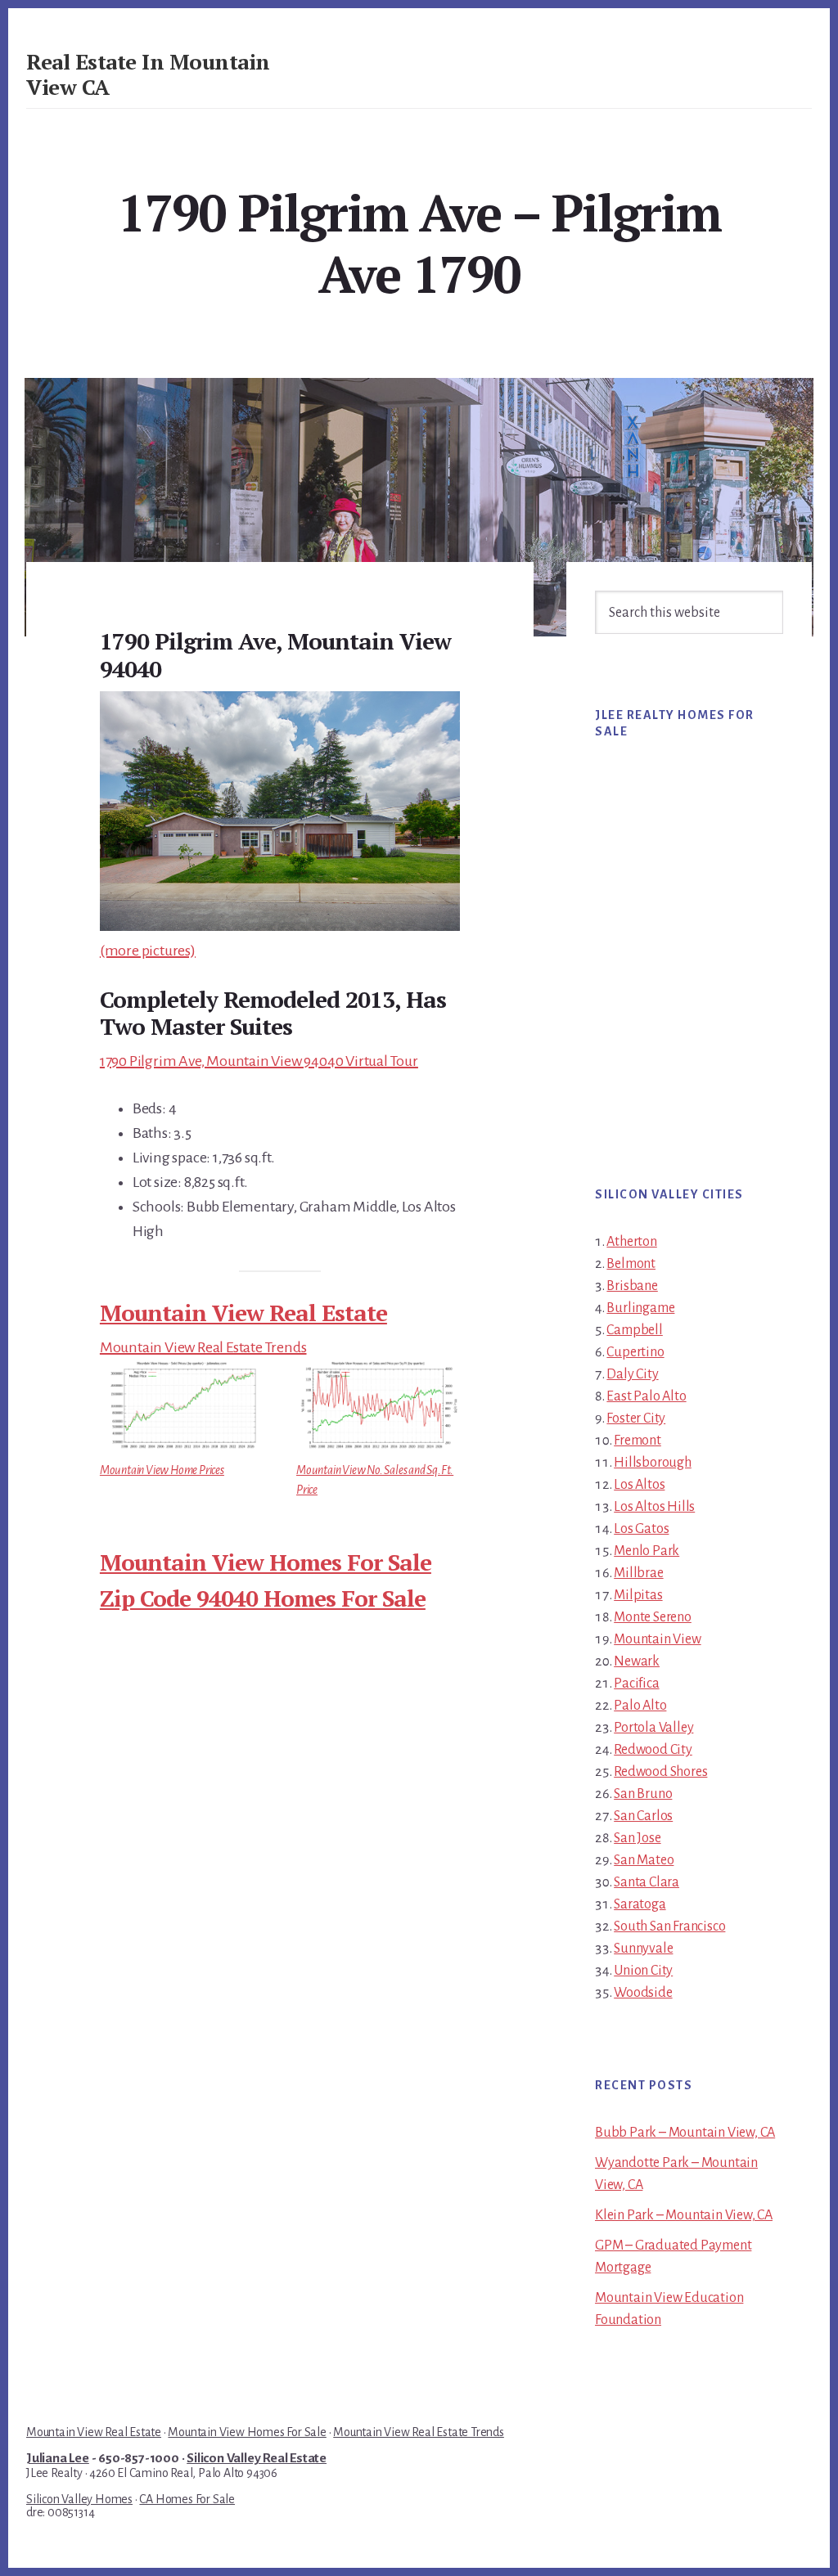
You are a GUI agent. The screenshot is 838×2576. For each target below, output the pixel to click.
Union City (643, 1971)
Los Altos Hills (654, 1507)
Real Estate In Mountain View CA (148, 74)
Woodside (643, 1993)
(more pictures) (148, 951)
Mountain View (657, 1639)
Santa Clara (647, 1882)
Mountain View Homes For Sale (266, 1562)
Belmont (631, 1264)
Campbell (634, 1330)
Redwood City (653, 1750)
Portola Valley (653, 1728)
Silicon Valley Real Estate (257, 2458)
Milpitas (638, 1595)
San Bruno (643, 1794)
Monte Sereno (653, 1617)
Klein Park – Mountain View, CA (684, 2215)
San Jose (637, 1838)
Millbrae (638, 1573)
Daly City (632, 1374)
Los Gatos (641, 1529)
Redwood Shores (660, 1772)
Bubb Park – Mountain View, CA (685, 2133)
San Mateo (644, 1860)
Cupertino (635, 1352)
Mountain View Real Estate (243, 1313)
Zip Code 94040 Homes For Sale (263, 1598)
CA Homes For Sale (187, 2499)
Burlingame (640, 1308)
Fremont (638, 1441)
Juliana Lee (58, 2458)
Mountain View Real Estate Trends (203, 1347)
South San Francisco (669, 1926)
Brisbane (632, 1286)
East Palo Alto (646, 1396)
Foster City (636, 1418)
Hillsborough (653, 1463)
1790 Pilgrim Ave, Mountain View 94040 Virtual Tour (259, 1061)
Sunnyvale (643, 1949)
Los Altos (639, 1485)
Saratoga (640, 1904)
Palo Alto (640, 1706)
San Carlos (643, 1816)
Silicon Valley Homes (79, 2499)
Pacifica (636, 1684)
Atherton (631, 1242)
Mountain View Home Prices (162, 1470)
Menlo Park (647, 1551)
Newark (637, 1661)
